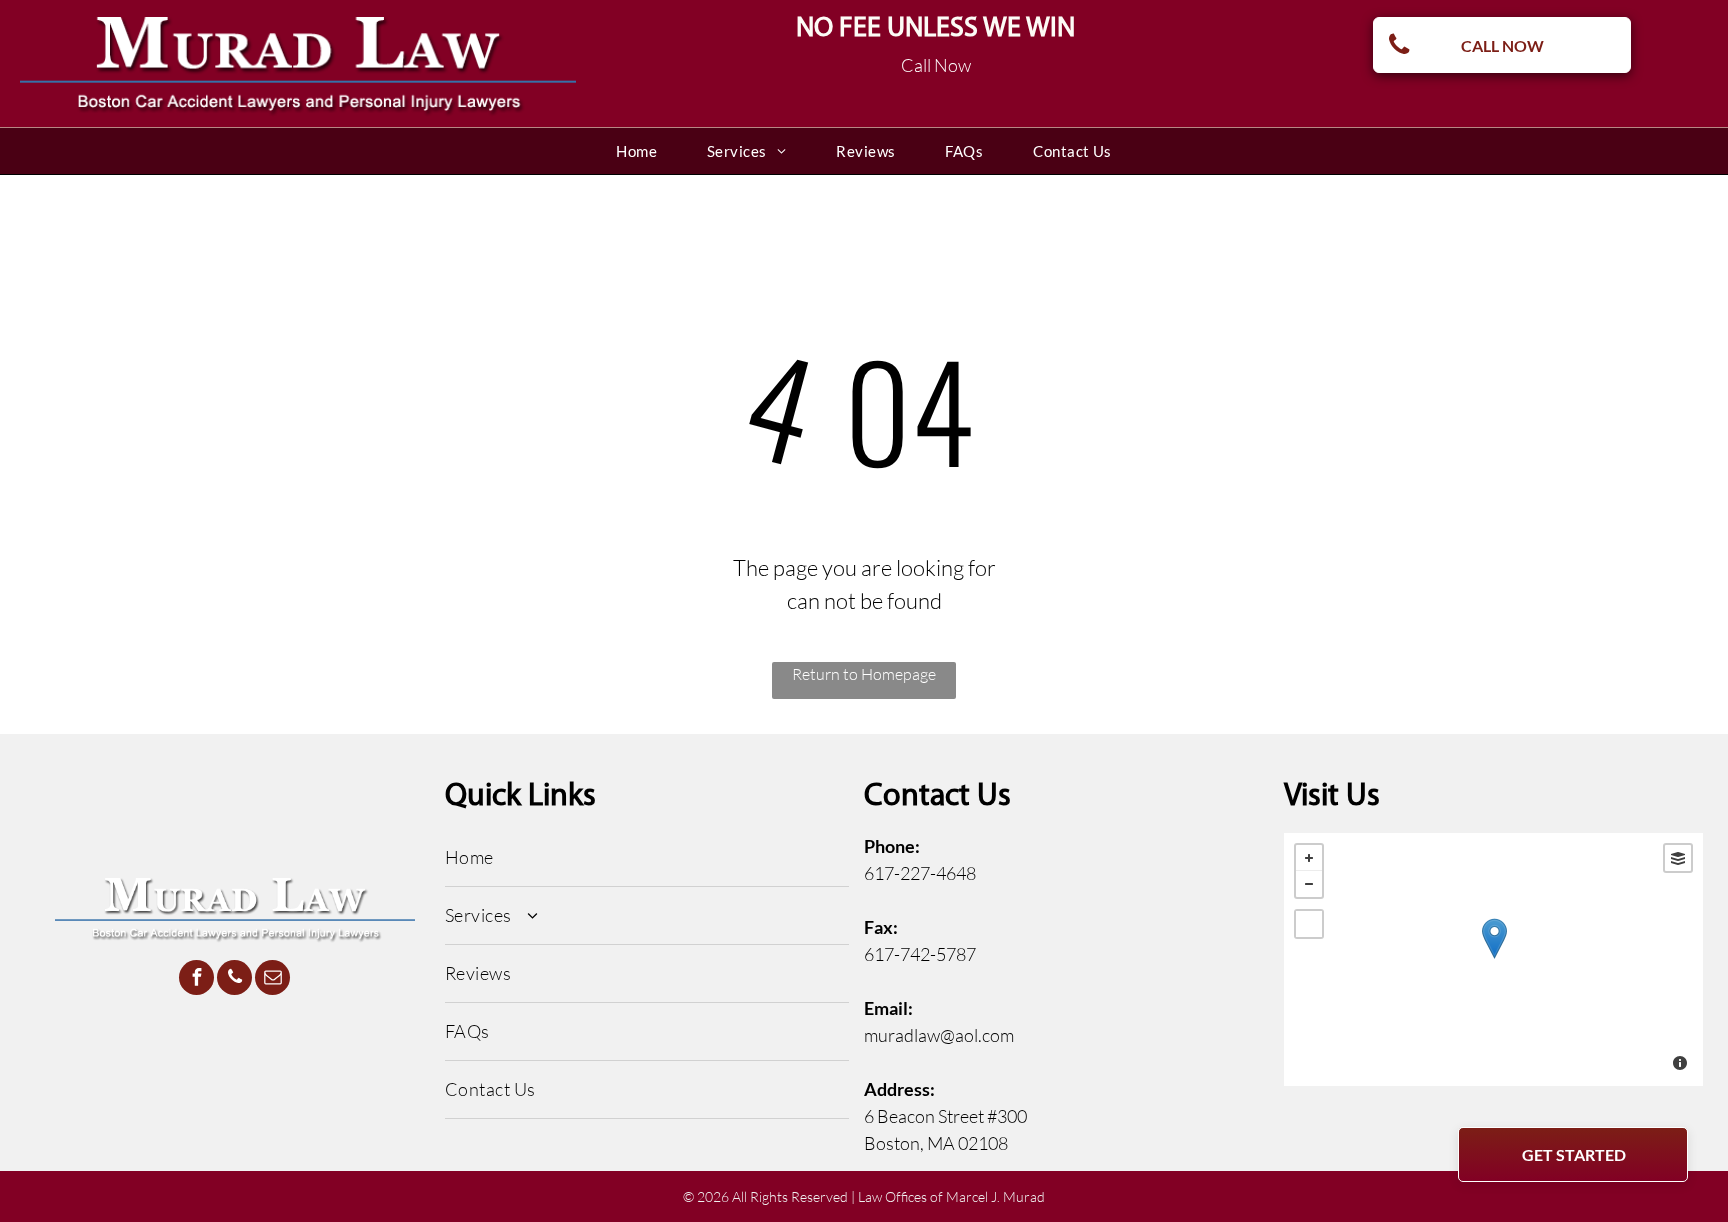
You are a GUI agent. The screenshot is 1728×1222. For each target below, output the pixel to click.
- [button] (1309, 884)
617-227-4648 (920, 873)
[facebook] (196, 980)
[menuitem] (636, 151)
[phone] (234, 980)
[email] (272, 980)
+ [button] (1309, 858)
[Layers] (1678, 858)
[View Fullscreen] (1309, 924)
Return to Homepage (864, 674)
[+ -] (1494, 959)
